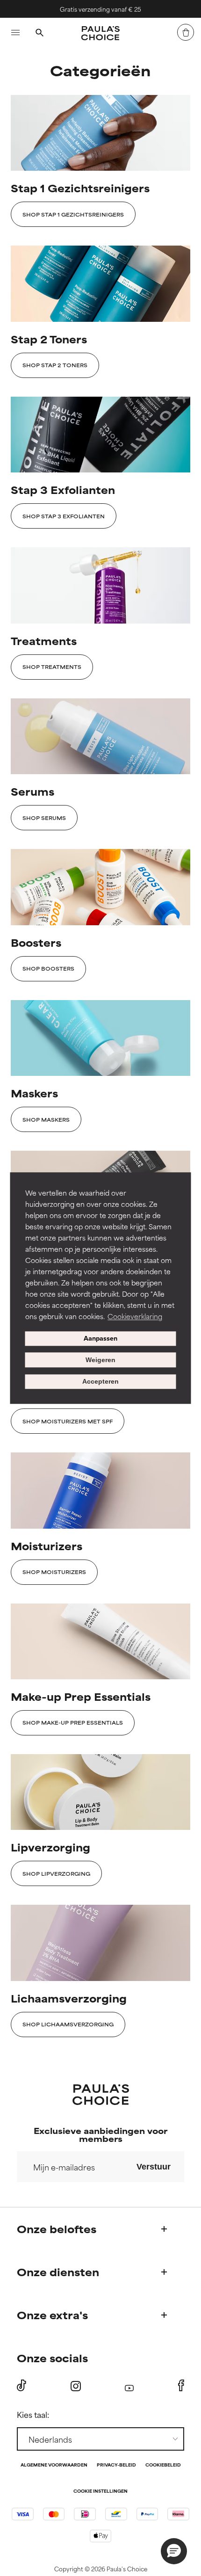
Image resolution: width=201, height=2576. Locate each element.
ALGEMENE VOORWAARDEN (54, 2465)
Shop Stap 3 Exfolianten (64, 516)
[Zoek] (39, 34)
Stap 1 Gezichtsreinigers (80, 188)
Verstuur (154, 2167)
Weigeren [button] (100, 1360)
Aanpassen (100, 1339)
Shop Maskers (46, 1119)
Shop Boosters (48, 968)
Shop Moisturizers (54, 1572)
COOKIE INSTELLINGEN (100, 2492)
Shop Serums (44, 818)
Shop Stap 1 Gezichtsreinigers (73, 214)
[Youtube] (129, 2386)
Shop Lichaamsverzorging (68, 2024)
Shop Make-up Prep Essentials (73, 1722)
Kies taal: (33, 2414)
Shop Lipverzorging (56, 1873)
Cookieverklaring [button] (135, 1316)
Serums (32, 791)
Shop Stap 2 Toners (55, 365)
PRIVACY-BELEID (116, 2465)
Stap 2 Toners (49, 339)
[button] (174, 2551)
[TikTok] (22, 2386)
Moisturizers (47, 1546)
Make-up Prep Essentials (81, 1696)
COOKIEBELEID (163, 2465)
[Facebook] (181, 2386)
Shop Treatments (52, 667)
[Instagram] (76, 2386)
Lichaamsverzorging (69, 1998)
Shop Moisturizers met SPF (68, 1421)
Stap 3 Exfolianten (63, 490)
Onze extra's (52, 2315)
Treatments (44, 641)
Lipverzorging (50, 1847)
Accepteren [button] (100, 1382)
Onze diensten (58, 2272)
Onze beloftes (57, 2229)
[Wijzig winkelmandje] (186, 32)
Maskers (34, 1093)
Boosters (36, 942)
